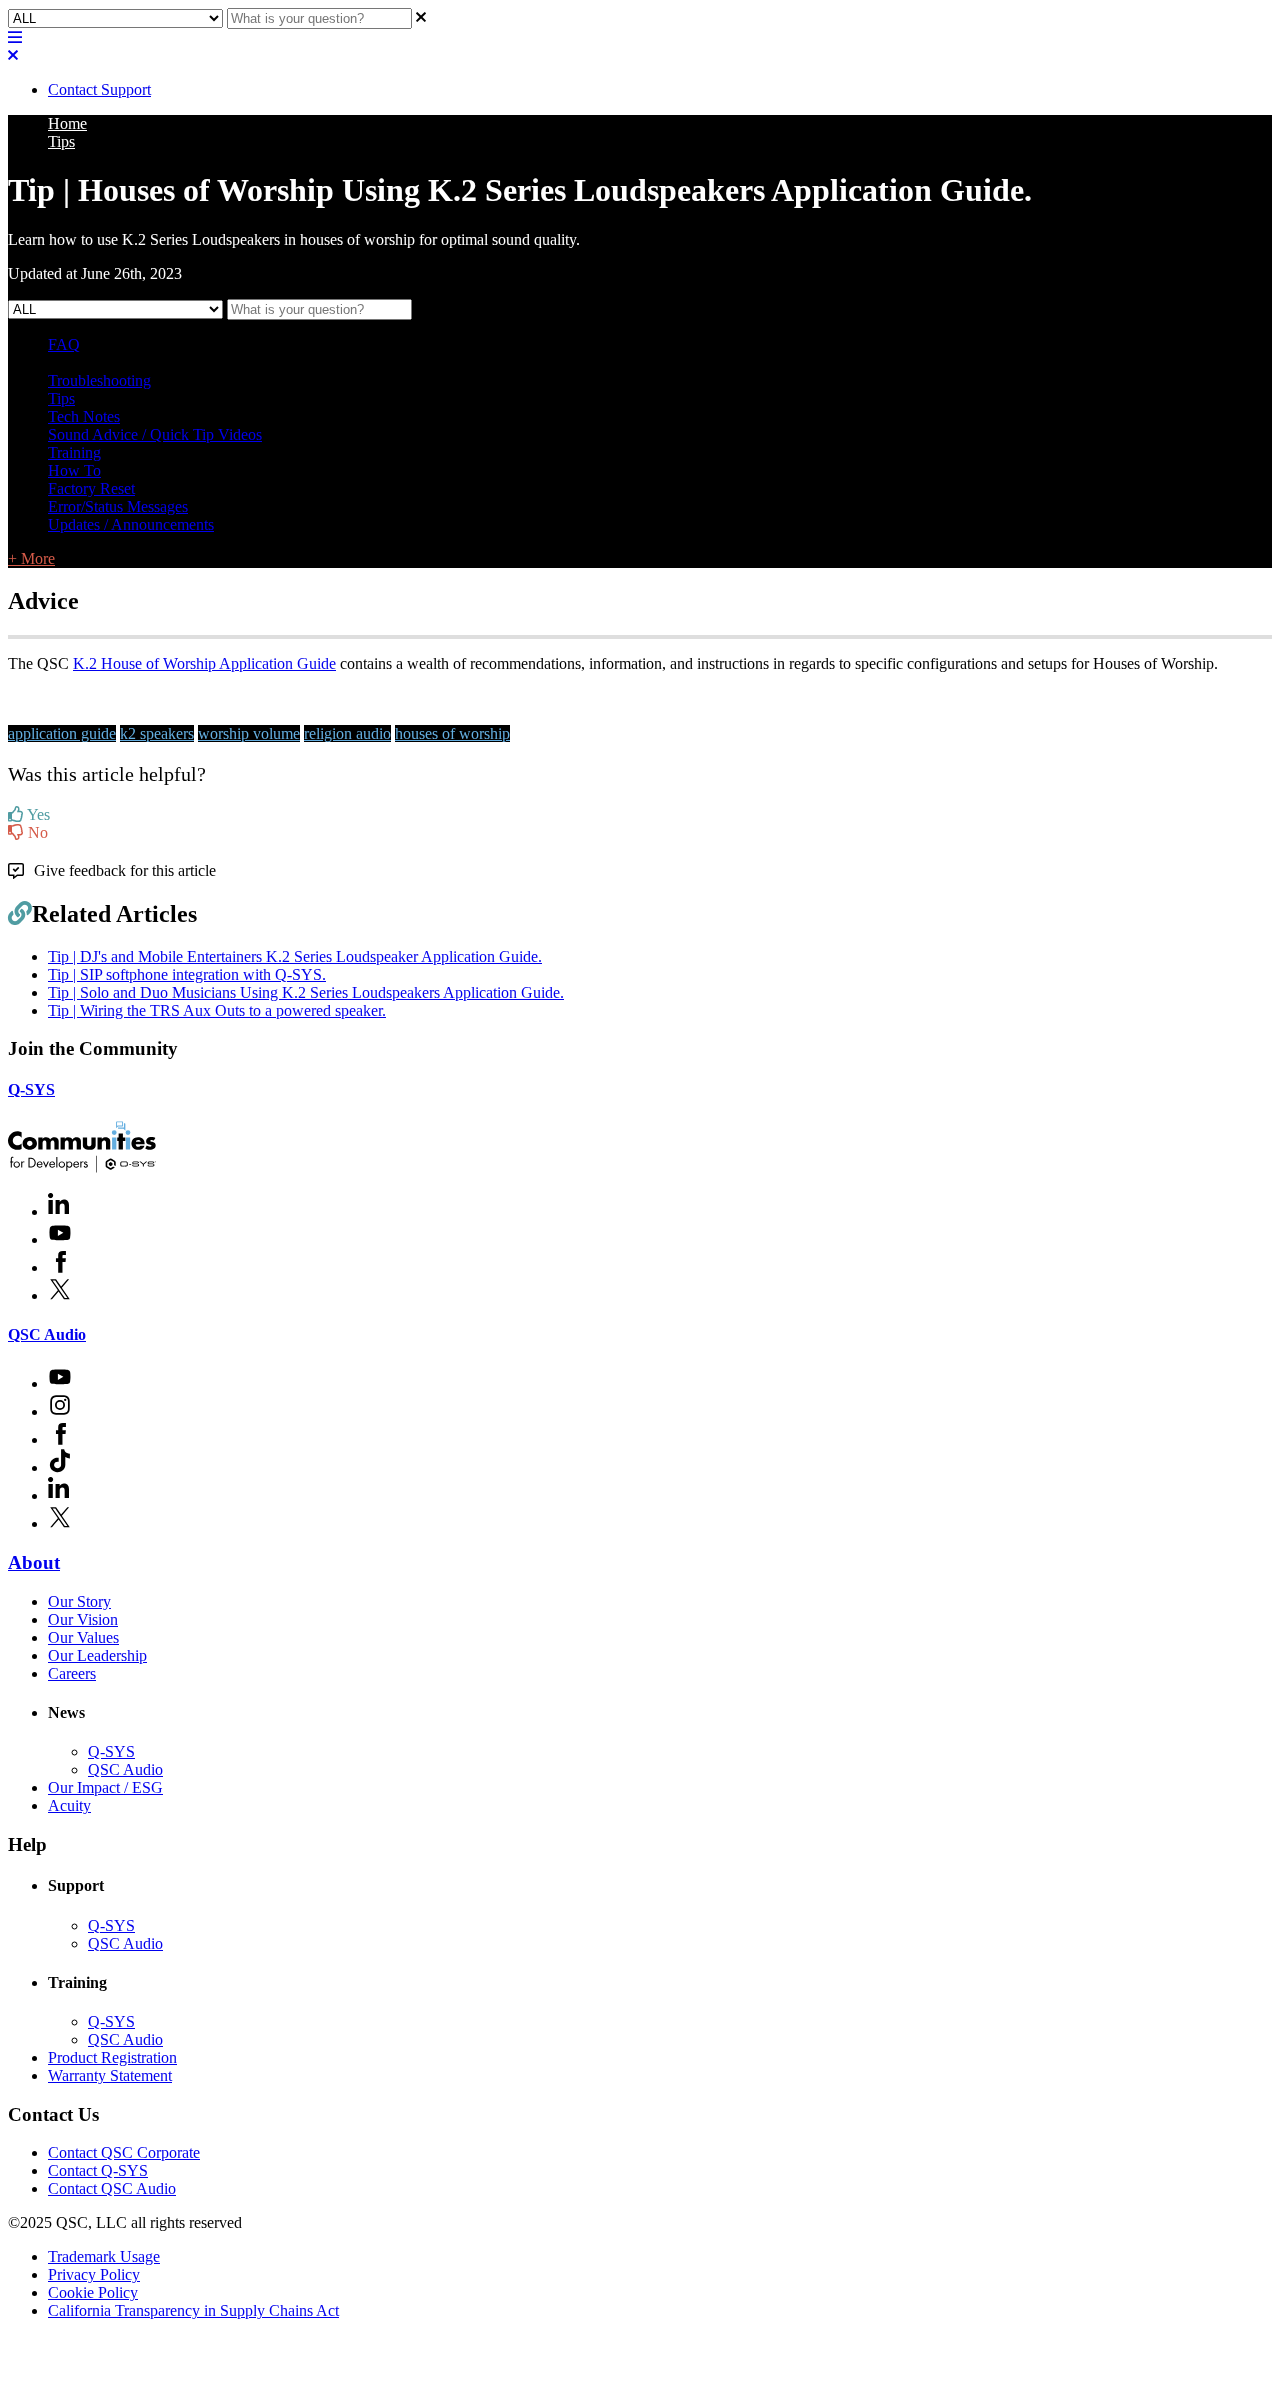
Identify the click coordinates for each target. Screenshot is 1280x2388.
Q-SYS (31, 1089)
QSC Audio (47, 1334)
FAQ (64, 344)
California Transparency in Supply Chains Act (193, 2310)
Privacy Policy (94, 2274)
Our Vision (83, 1619)
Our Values (83, 1637)
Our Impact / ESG (105, 1787)
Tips (61, 141)
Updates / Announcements (131, 524)
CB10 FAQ (358, 362)
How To (74, 470)
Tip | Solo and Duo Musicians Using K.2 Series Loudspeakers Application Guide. (306, 992)
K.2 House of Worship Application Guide (204, 663)
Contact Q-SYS (98, 2170)
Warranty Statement (110, 2075)
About (34, 1562)
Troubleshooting (99, 380)
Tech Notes (84, 416)
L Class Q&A (91, 362)
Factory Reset (91, 488)
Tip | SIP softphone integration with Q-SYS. (187, 974)
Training (74, 452)
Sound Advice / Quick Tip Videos (155, 434)
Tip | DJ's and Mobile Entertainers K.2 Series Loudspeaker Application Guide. (295, 956)
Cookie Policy (93, 2292)
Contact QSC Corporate (124, 2152)
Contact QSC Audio (112, 2188)
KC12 (297, 362)
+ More (31, 558)
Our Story (79, 1601)
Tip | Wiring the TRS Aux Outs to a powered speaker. (217, 1010)
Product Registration (112, 2057)
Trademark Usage (104, 2256)
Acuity (69, 1805)
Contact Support (99, 89)
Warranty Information (206, 362)
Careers (72, 1673)
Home (67, 123)
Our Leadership (97, 1655)
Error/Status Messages (118, 506)
